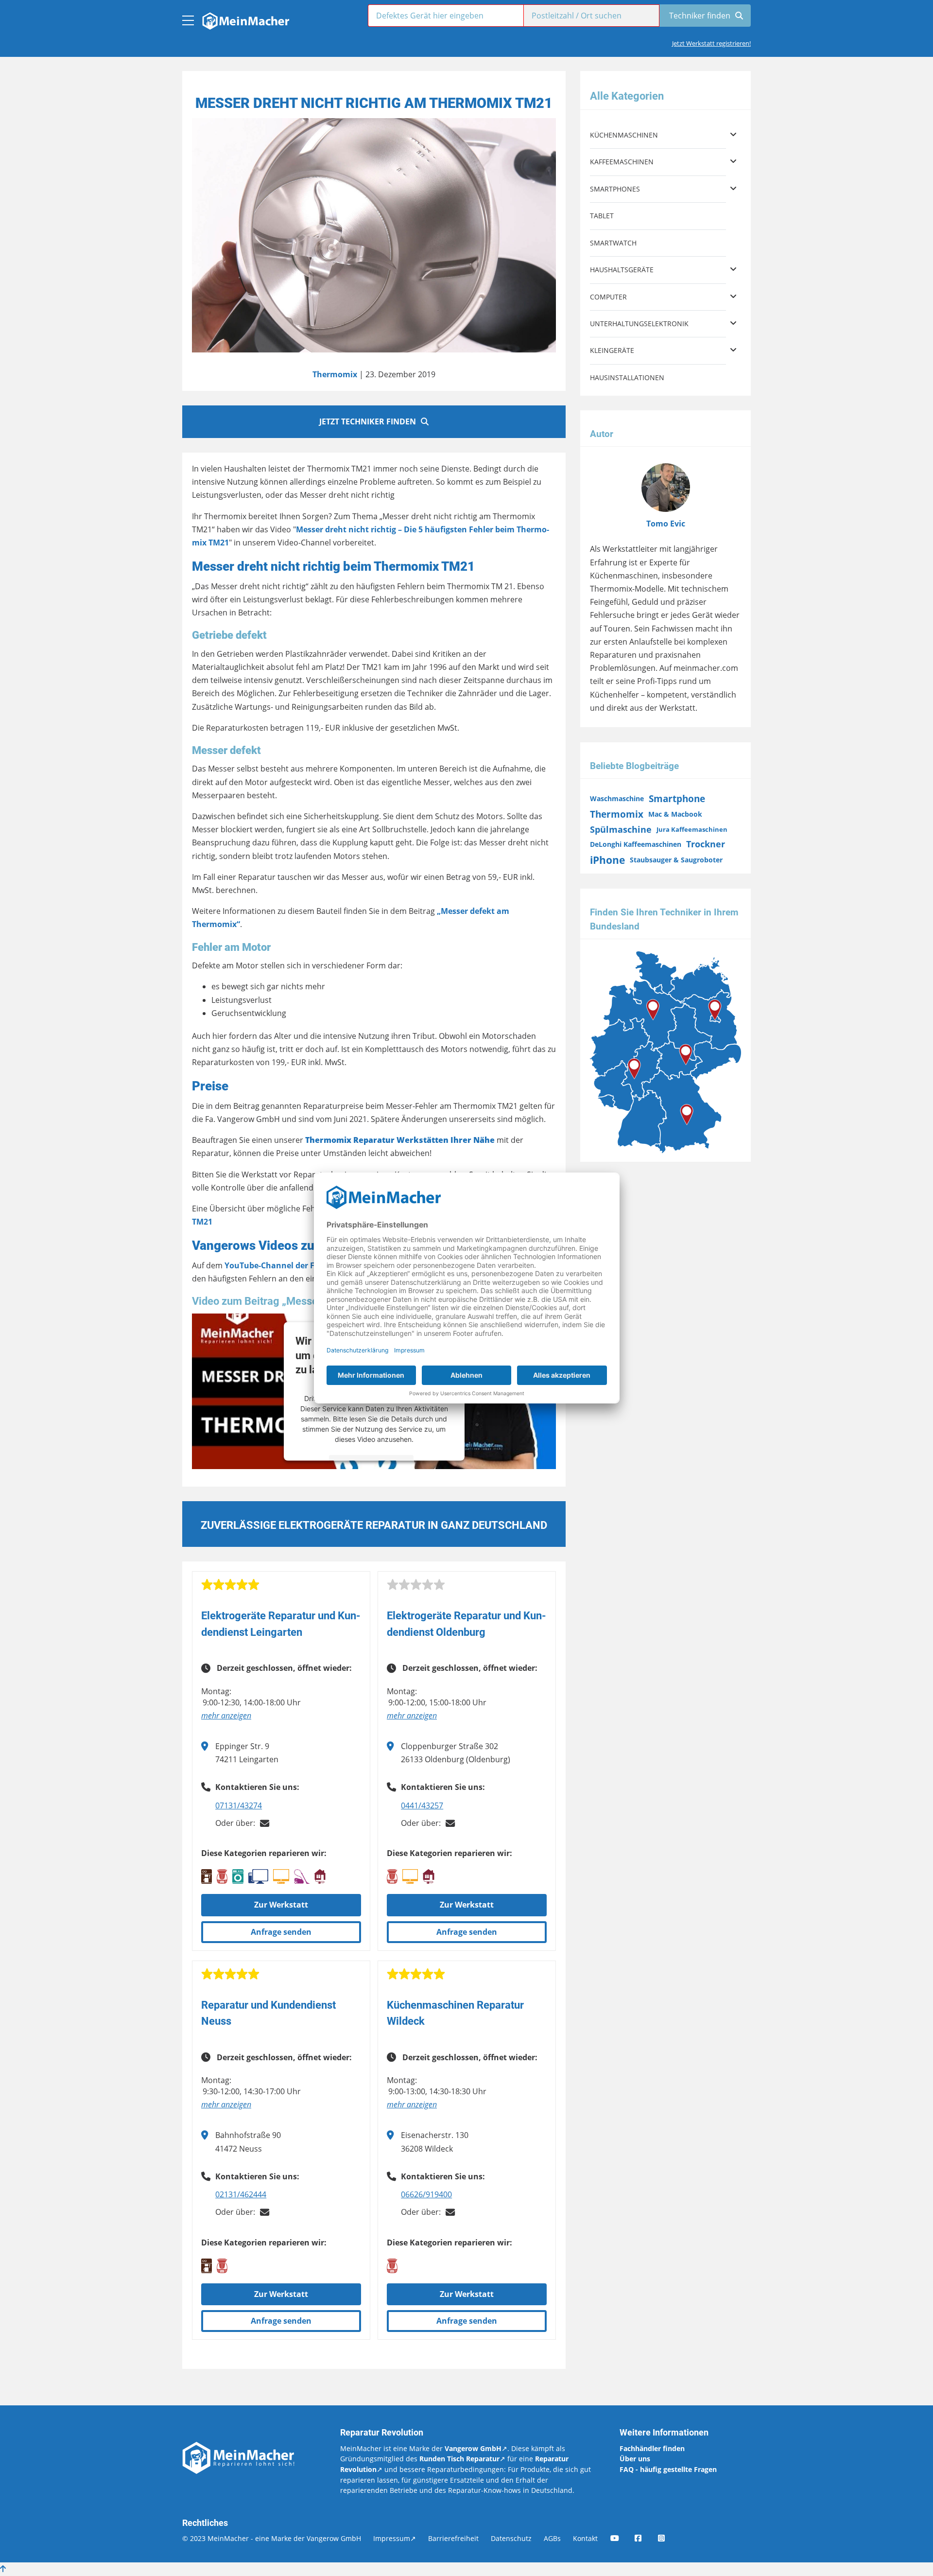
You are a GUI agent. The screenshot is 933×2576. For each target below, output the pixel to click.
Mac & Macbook (675, 814)
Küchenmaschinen (624, 135)
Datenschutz (511, 2538)
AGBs (552, 2538)
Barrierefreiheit (453, 2538)
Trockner (706, 844)
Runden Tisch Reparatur (459, 2459)
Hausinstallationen (627, 377)
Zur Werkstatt (281, 1905)
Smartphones (615, 189)
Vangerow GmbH (473, 2448)
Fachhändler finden (652, 2448)
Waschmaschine (617, 798)
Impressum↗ (395, 2538)
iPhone (607, 860)
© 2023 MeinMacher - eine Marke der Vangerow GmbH (272, 2538)
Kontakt (585, 2538)
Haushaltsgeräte (622, 270)
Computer (608, 297)
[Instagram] (668, 2538)
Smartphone (677, 798)
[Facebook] (645, 2538)
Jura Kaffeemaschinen (692, 829)
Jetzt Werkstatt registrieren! (711, 43)
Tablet (602, 216)
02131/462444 (241, 2194)
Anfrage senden (281, 1932)
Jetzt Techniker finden (368, 421)
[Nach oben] (3, 2569)
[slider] (230, 1585)
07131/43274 (239, 1805)
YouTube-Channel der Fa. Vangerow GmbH (307, 1265)
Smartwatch (613, 243)
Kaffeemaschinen (622, 162)
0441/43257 (422, 1805)
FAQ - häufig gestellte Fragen (668, 2469)
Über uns (635, 2459)
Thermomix (335, 374)
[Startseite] (245, 18)
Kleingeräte (612, 350)
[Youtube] (622, 2538)
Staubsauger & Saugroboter (676, 860)
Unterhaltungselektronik (639, 324)
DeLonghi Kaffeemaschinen (636, 844)
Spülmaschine (621, 829)
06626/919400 (426, 2194)
